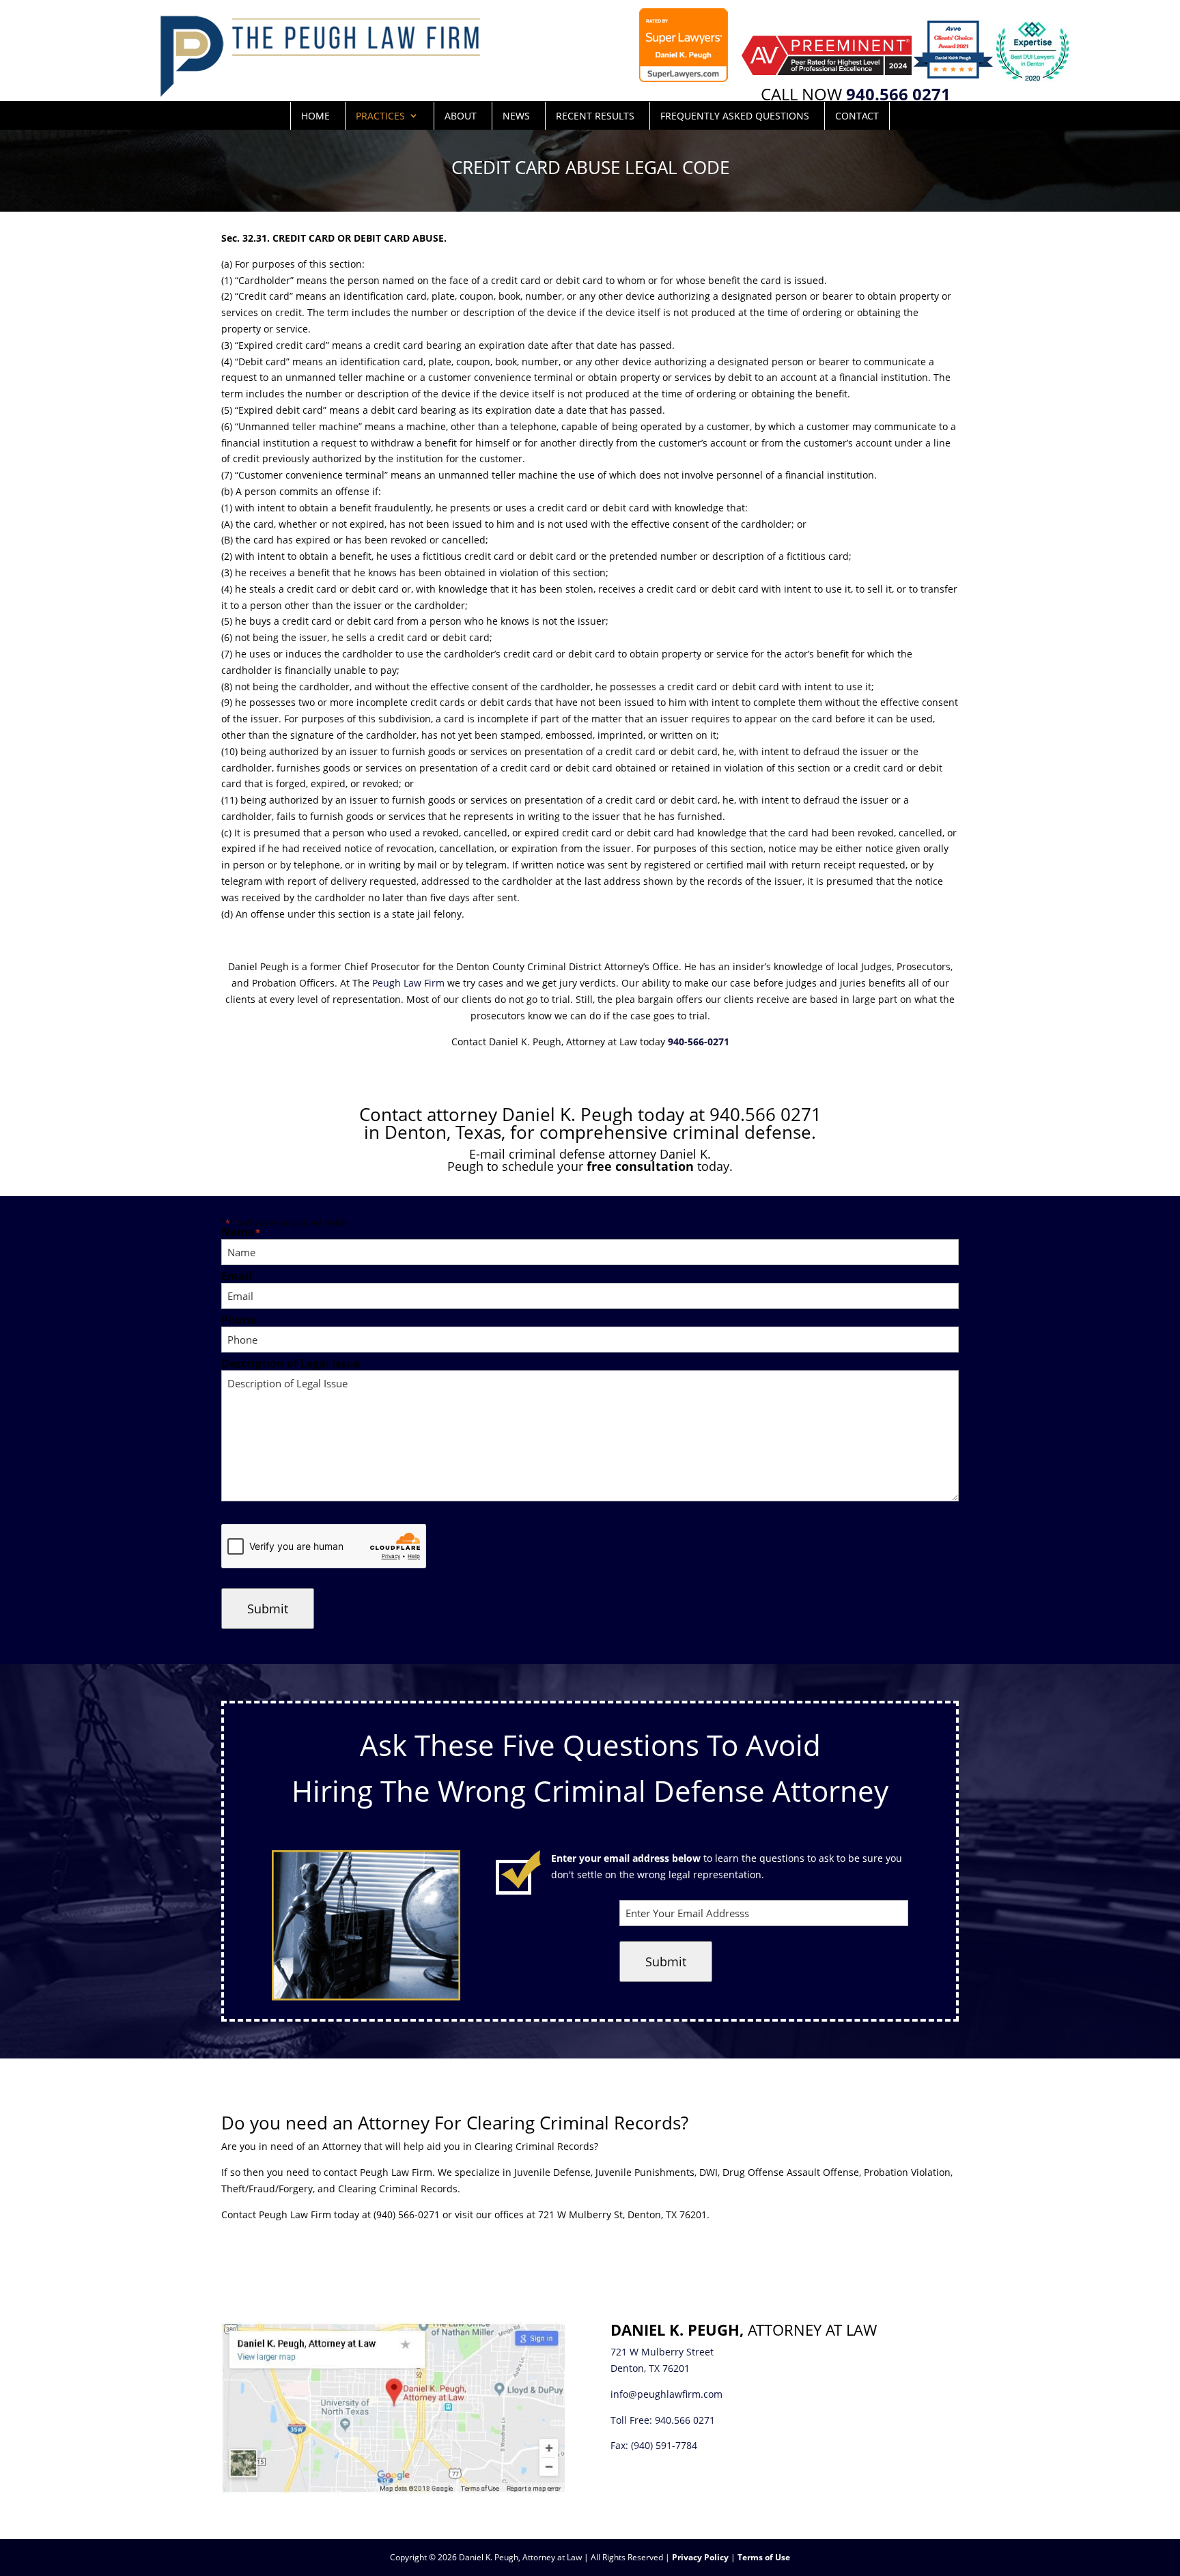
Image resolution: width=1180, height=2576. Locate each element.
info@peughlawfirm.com (666, 2394)
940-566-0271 (699, 1042)
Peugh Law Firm (408, 983)
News (516, 116)
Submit (268, 1609)
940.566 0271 (685, 2420)
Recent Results (595, 116)
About (461, 116)
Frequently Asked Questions (735, 116)
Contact (857, 116)
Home (315, 116)
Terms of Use (764, 2557)
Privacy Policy (700, 2557)
